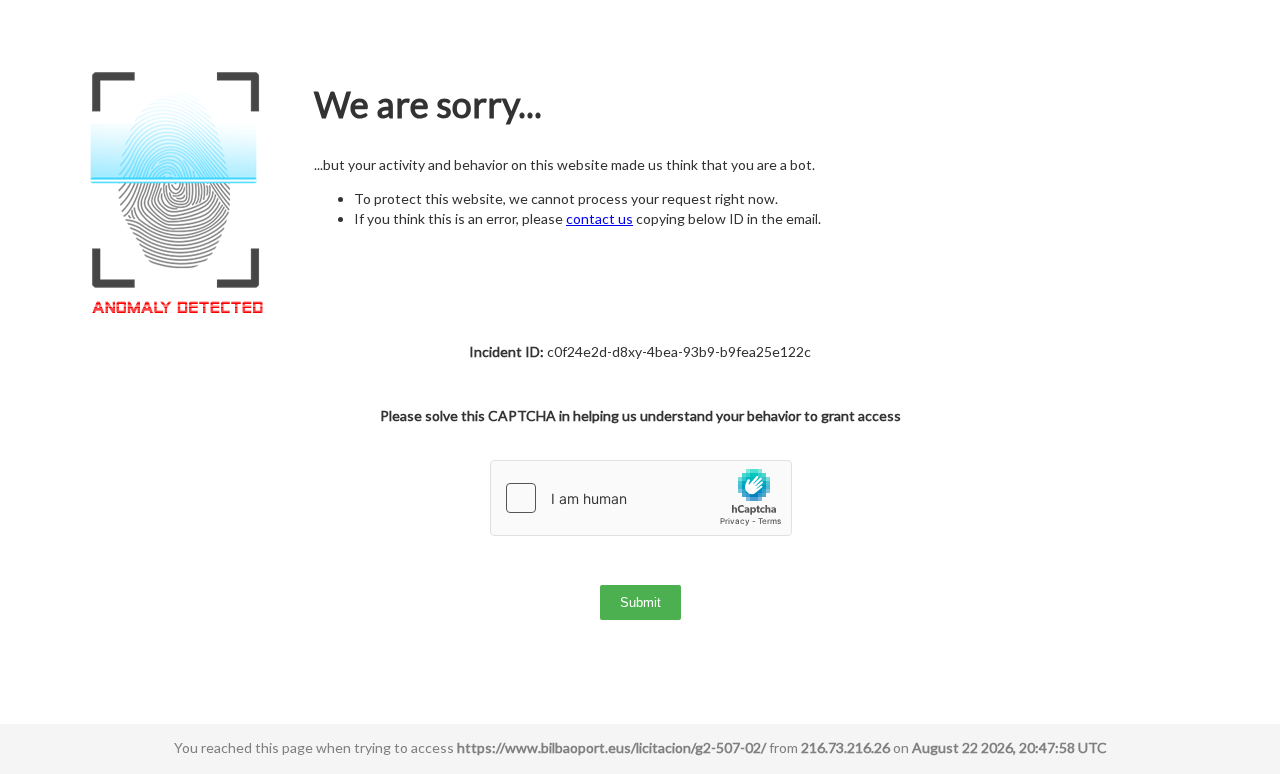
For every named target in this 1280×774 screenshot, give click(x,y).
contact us (599, 218)
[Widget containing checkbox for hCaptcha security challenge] (641, 498)
